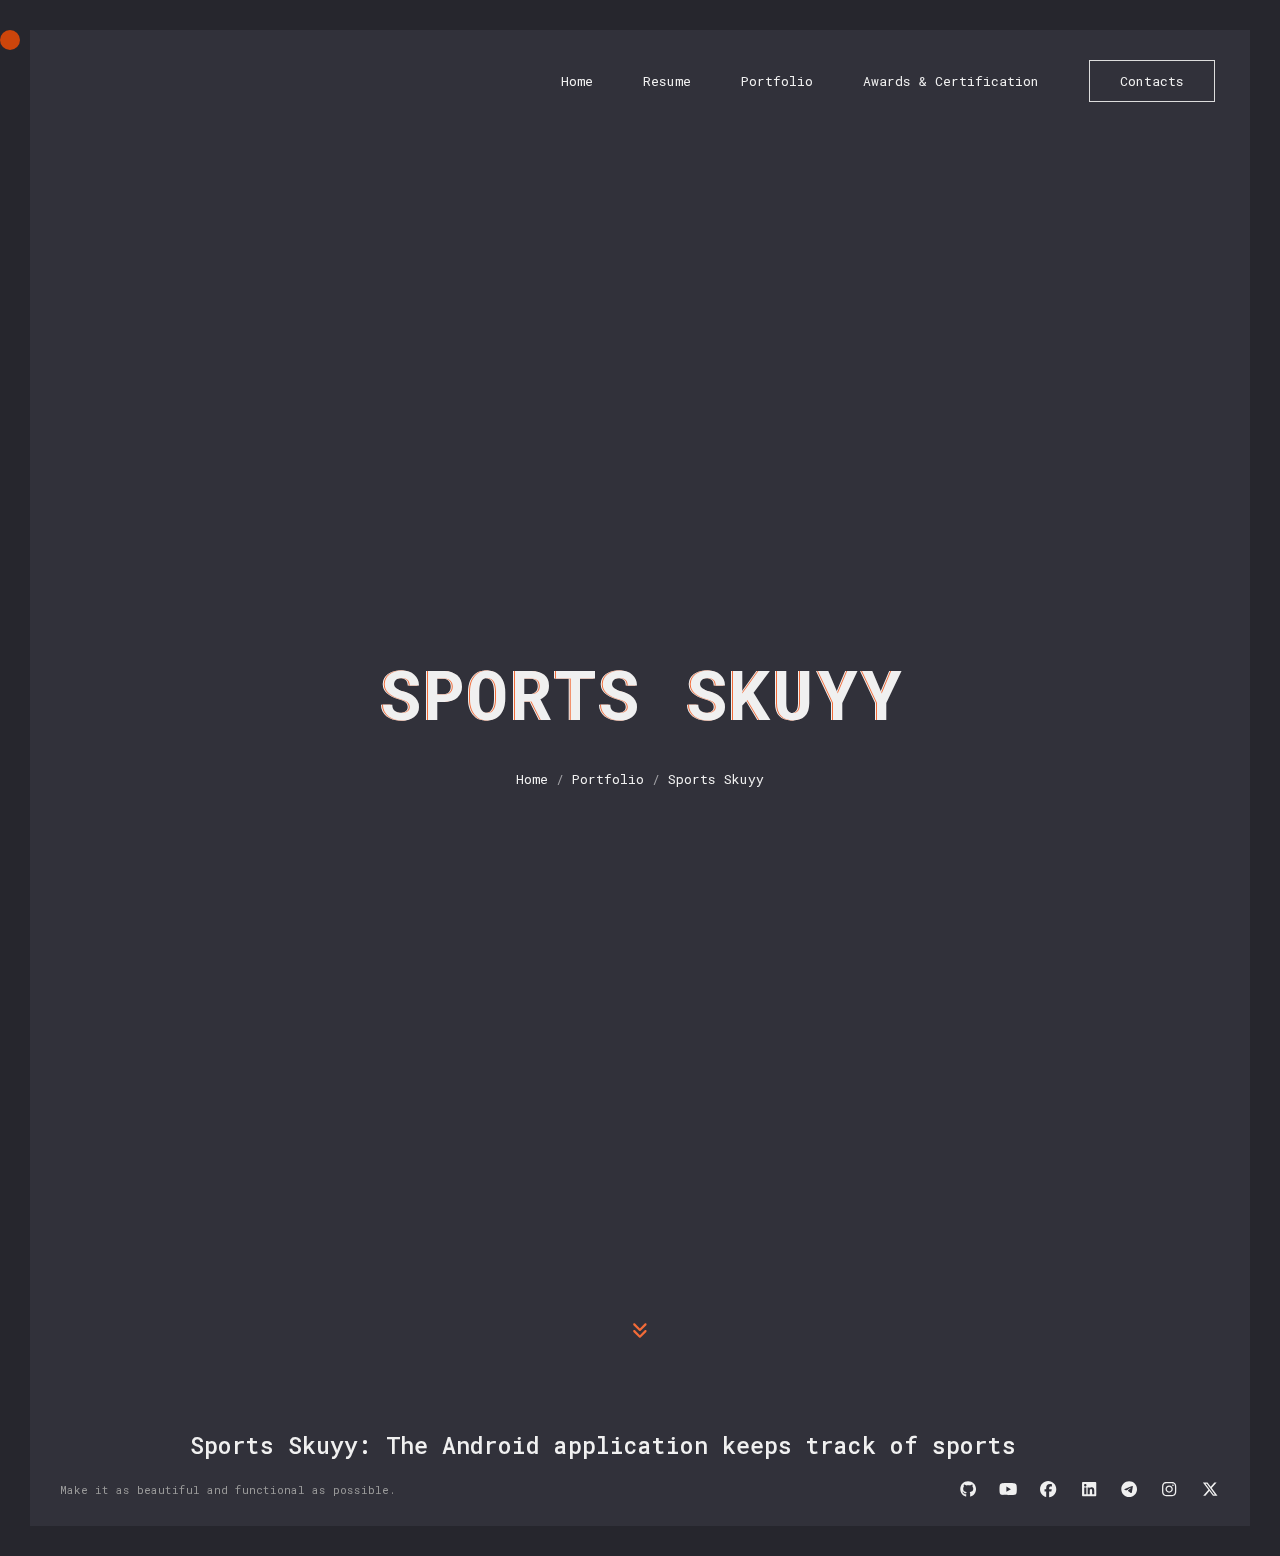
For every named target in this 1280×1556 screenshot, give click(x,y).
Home (577, 81)
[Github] (968, 1491)
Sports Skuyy (716, 779)
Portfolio (777, 81)
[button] (640, 1330)
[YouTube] (1008, 1491)
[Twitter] (1210, 1491)
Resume (667, 81)
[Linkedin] (1089, 1491)
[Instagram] (1169, 1491)
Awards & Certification (951, 81)
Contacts (1152, 81)
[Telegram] (1129, 1491)
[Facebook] (1048, 1491)
